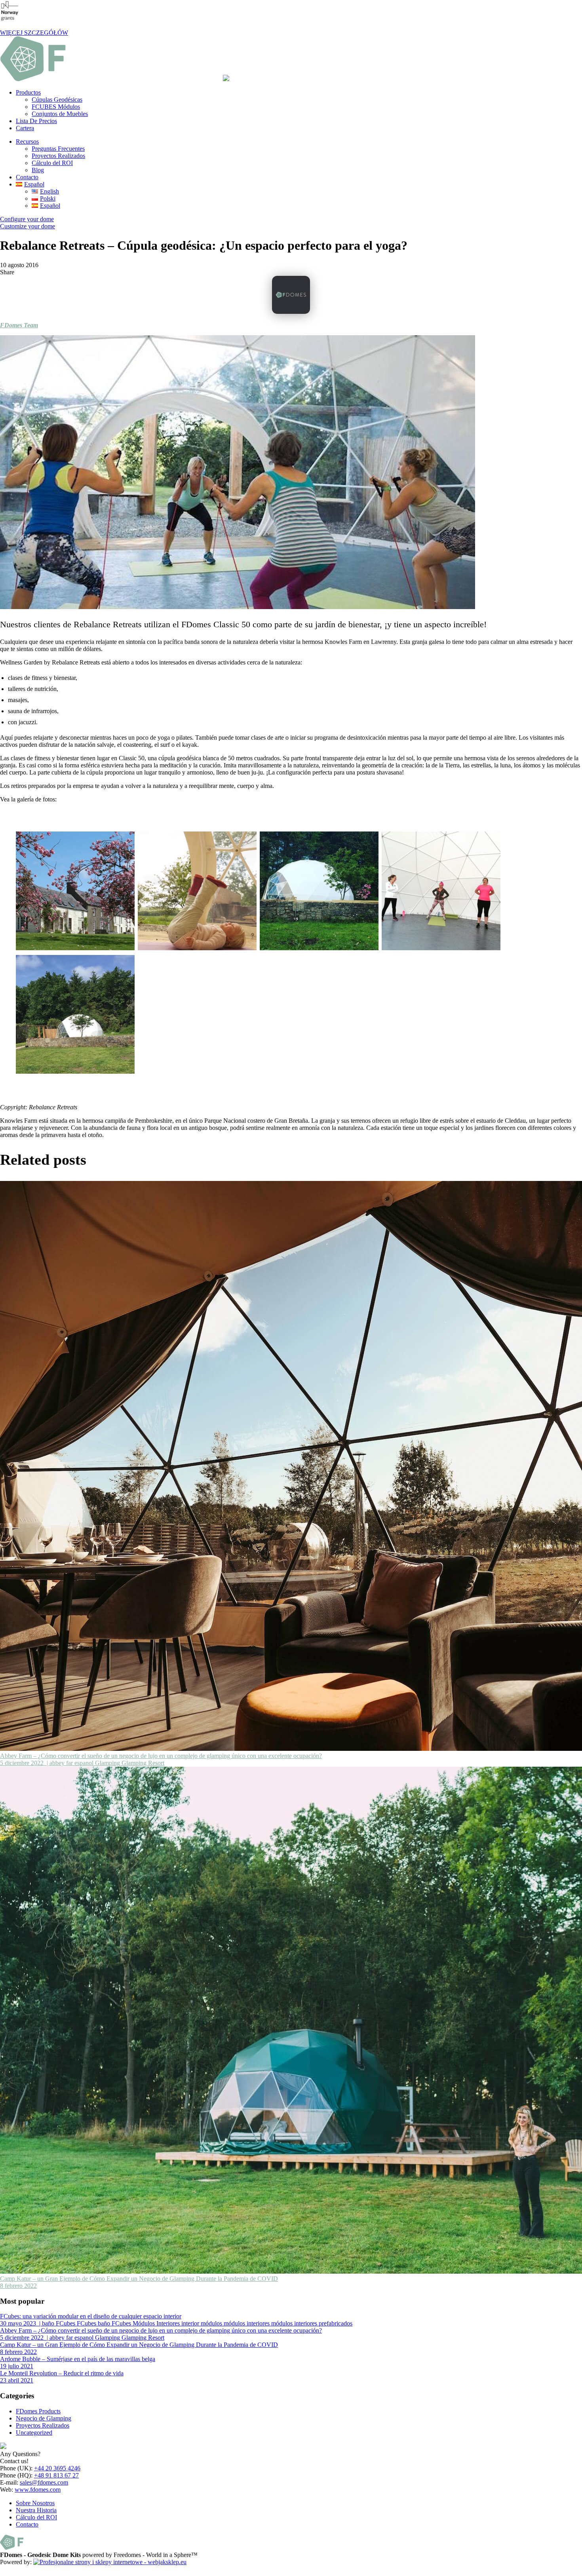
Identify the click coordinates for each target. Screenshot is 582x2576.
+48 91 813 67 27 (56, 2475)
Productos (28, 92)
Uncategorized (34, 2433)
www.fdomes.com (38, 2490)
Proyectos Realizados (58, 156)
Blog (38, 170)
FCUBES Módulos (56, 107)
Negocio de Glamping (44, 2418)
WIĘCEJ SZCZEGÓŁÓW (34, 33)
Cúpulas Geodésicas (57, 100)
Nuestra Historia (36, 2510)
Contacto (27, 177)
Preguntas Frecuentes (58, 149)
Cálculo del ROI (52, 163)
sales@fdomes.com (44, 2482)
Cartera (25, 128)
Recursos (27, 141)
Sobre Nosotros (35, 2503)
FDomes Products (38, 2411)
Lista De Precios (36, 121)
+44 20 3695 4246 (57, 2468)
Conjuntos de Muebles (60, 114)
